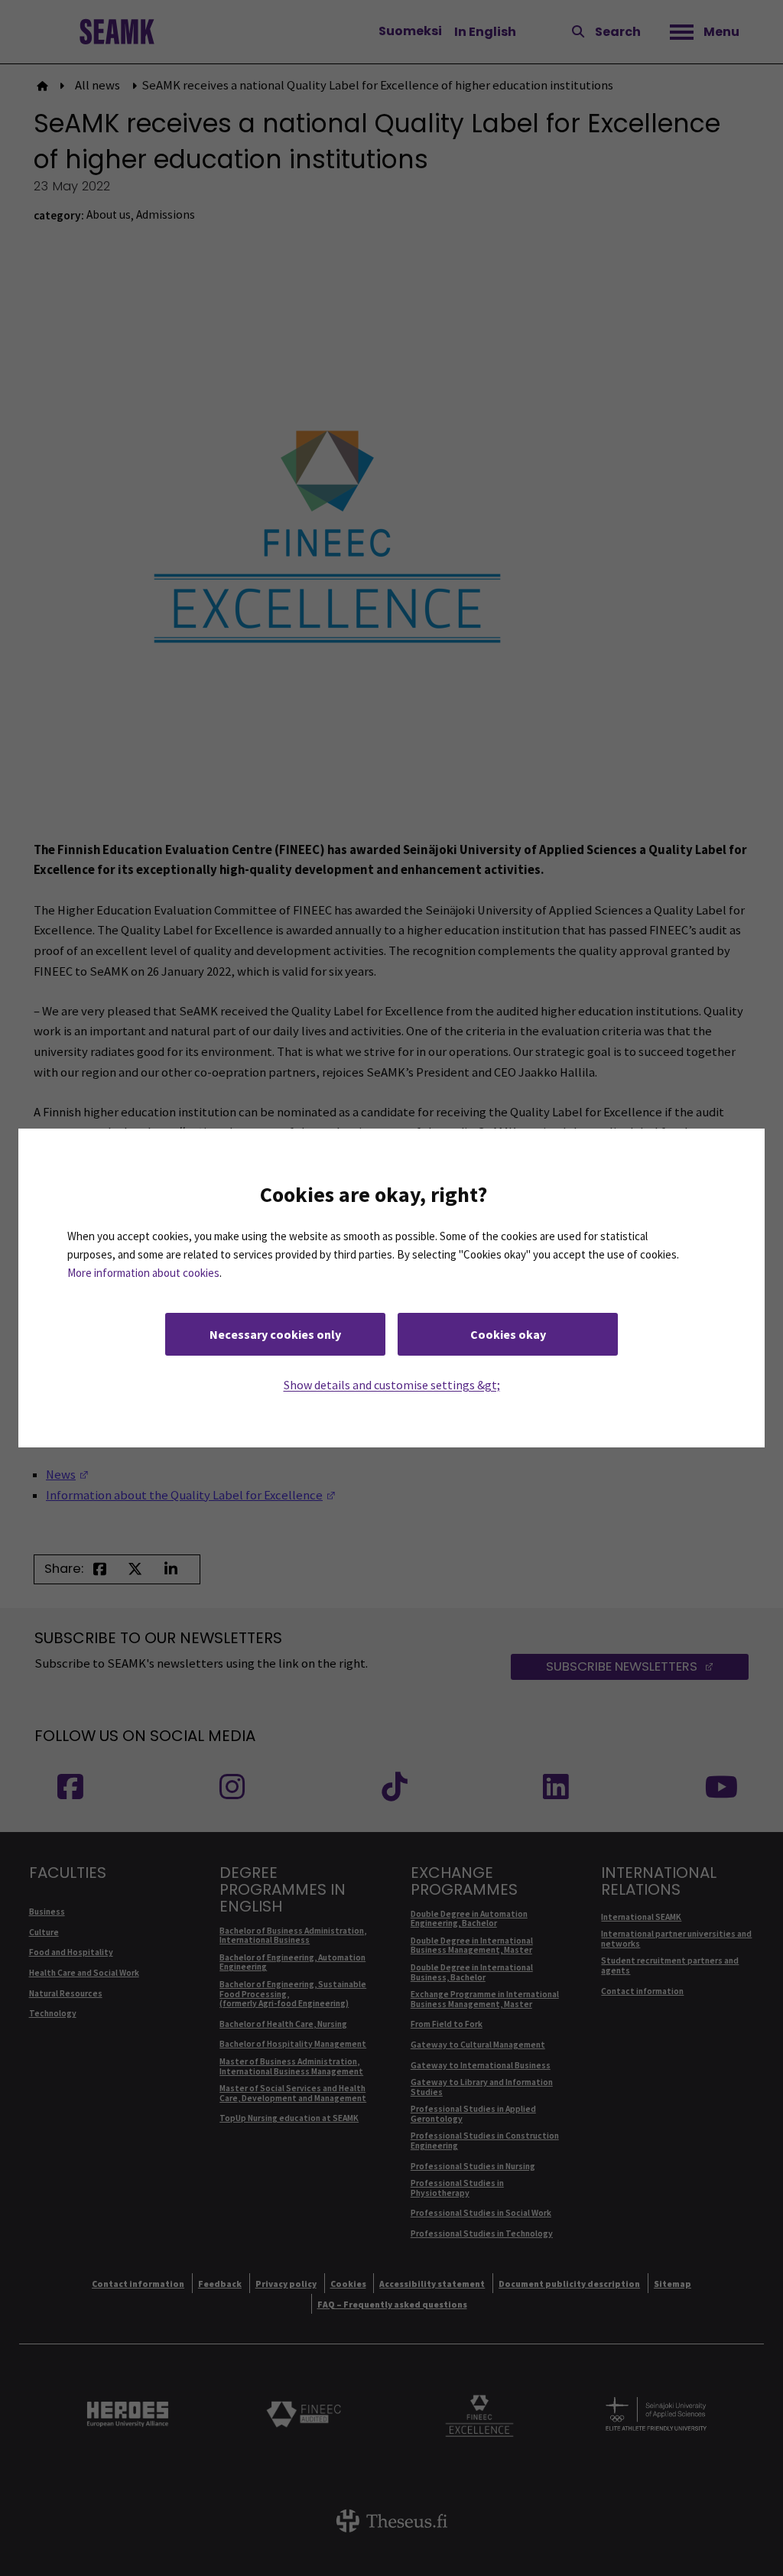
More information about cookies (143, 1273)
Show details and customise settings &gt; (392, 1385)
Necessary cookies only (275, 1334)
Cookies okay (508, 1334)
